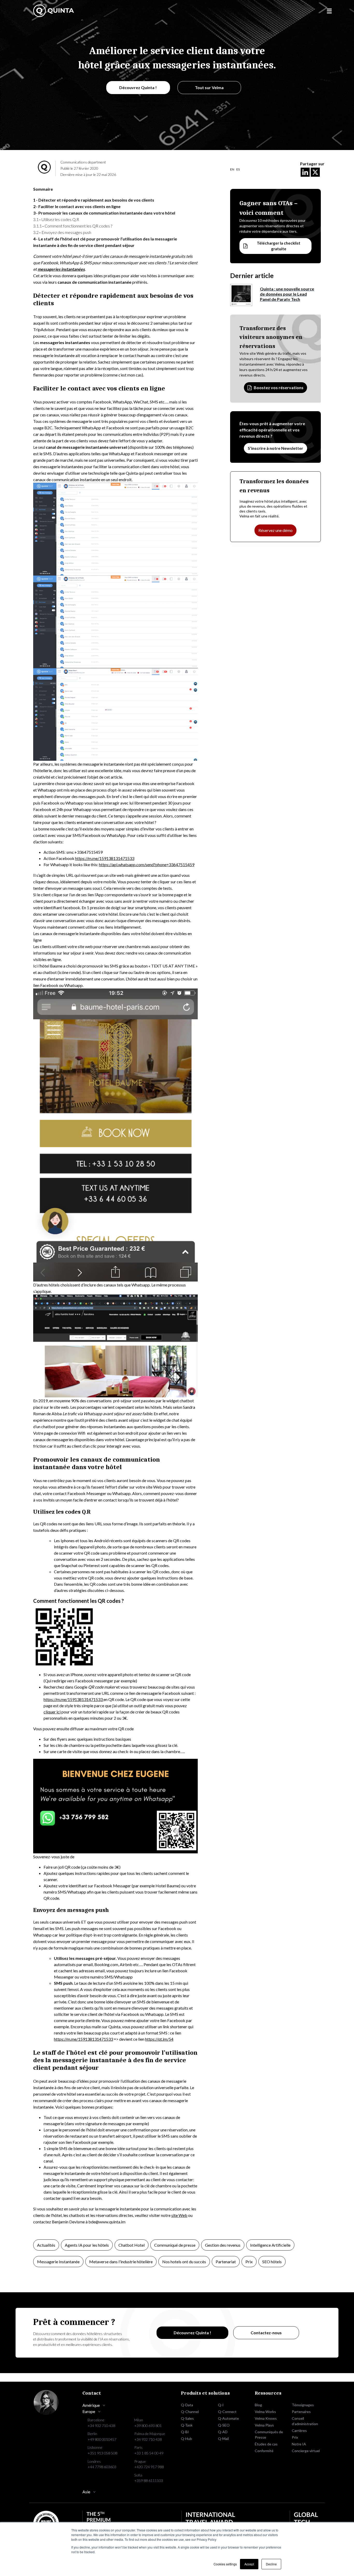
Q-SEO (224, 2425)
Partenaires (301, 2412)
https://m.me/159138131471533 (73, 1699)
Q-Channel (190, 2412)
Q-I (221, 2405)
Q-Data (187, 2405)
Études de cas (266, 2444)
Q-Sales (187, 2418)
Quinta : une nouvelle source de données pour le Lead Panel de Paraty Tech (287, 294)
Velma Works (265, 2412)
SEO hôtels (272, 2262)
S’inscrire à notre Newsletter (275, 448)
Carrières (299, 2431)
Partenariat (226, 2262)
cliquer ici (52, 1712)
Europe (89, 2411)
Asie (86, 2492)
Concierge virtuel (306, 2451)
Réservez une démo (275, 530)
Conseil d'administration (305, 2421)
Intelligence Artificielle (270, 2245)
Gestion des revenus (223, 2245)
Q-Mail (223, 2439)
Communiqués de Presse (269, 2435)
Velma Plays (264, 2425)
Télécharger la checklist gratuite (279, 246)
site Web (179, 2215)
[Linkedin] (305, 172)
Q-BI (185, 2432)
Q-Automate (228, 2418)
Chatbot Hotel (132, 2245)
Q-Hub (186, 2439)
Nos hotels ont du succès (184, 2262)
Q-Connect (227, 2412)
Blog (258, 2405)
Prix (249, 2262)
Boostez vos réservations (279, 387)
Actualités (46, 2245)
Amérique (91, 2405)
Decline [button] (271, 2564)
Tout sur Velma (209, 87)
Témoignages (303, 2405)
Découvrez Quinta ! (138, 87)
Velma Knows (266, 2418)
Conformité (264, 2451)
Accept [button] (249, 2564)
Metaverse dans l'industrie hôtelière (121, 2262)
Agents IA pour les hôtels (87, 2245)
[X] (315, 172)
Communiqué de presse (175, 2245)
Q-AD (223, 2432)
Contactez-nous (266, 2333)
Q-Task (187, 2425)
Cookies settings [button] (225, 2564)
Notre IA (299, 2444)
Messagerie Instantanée (58, 2262)
